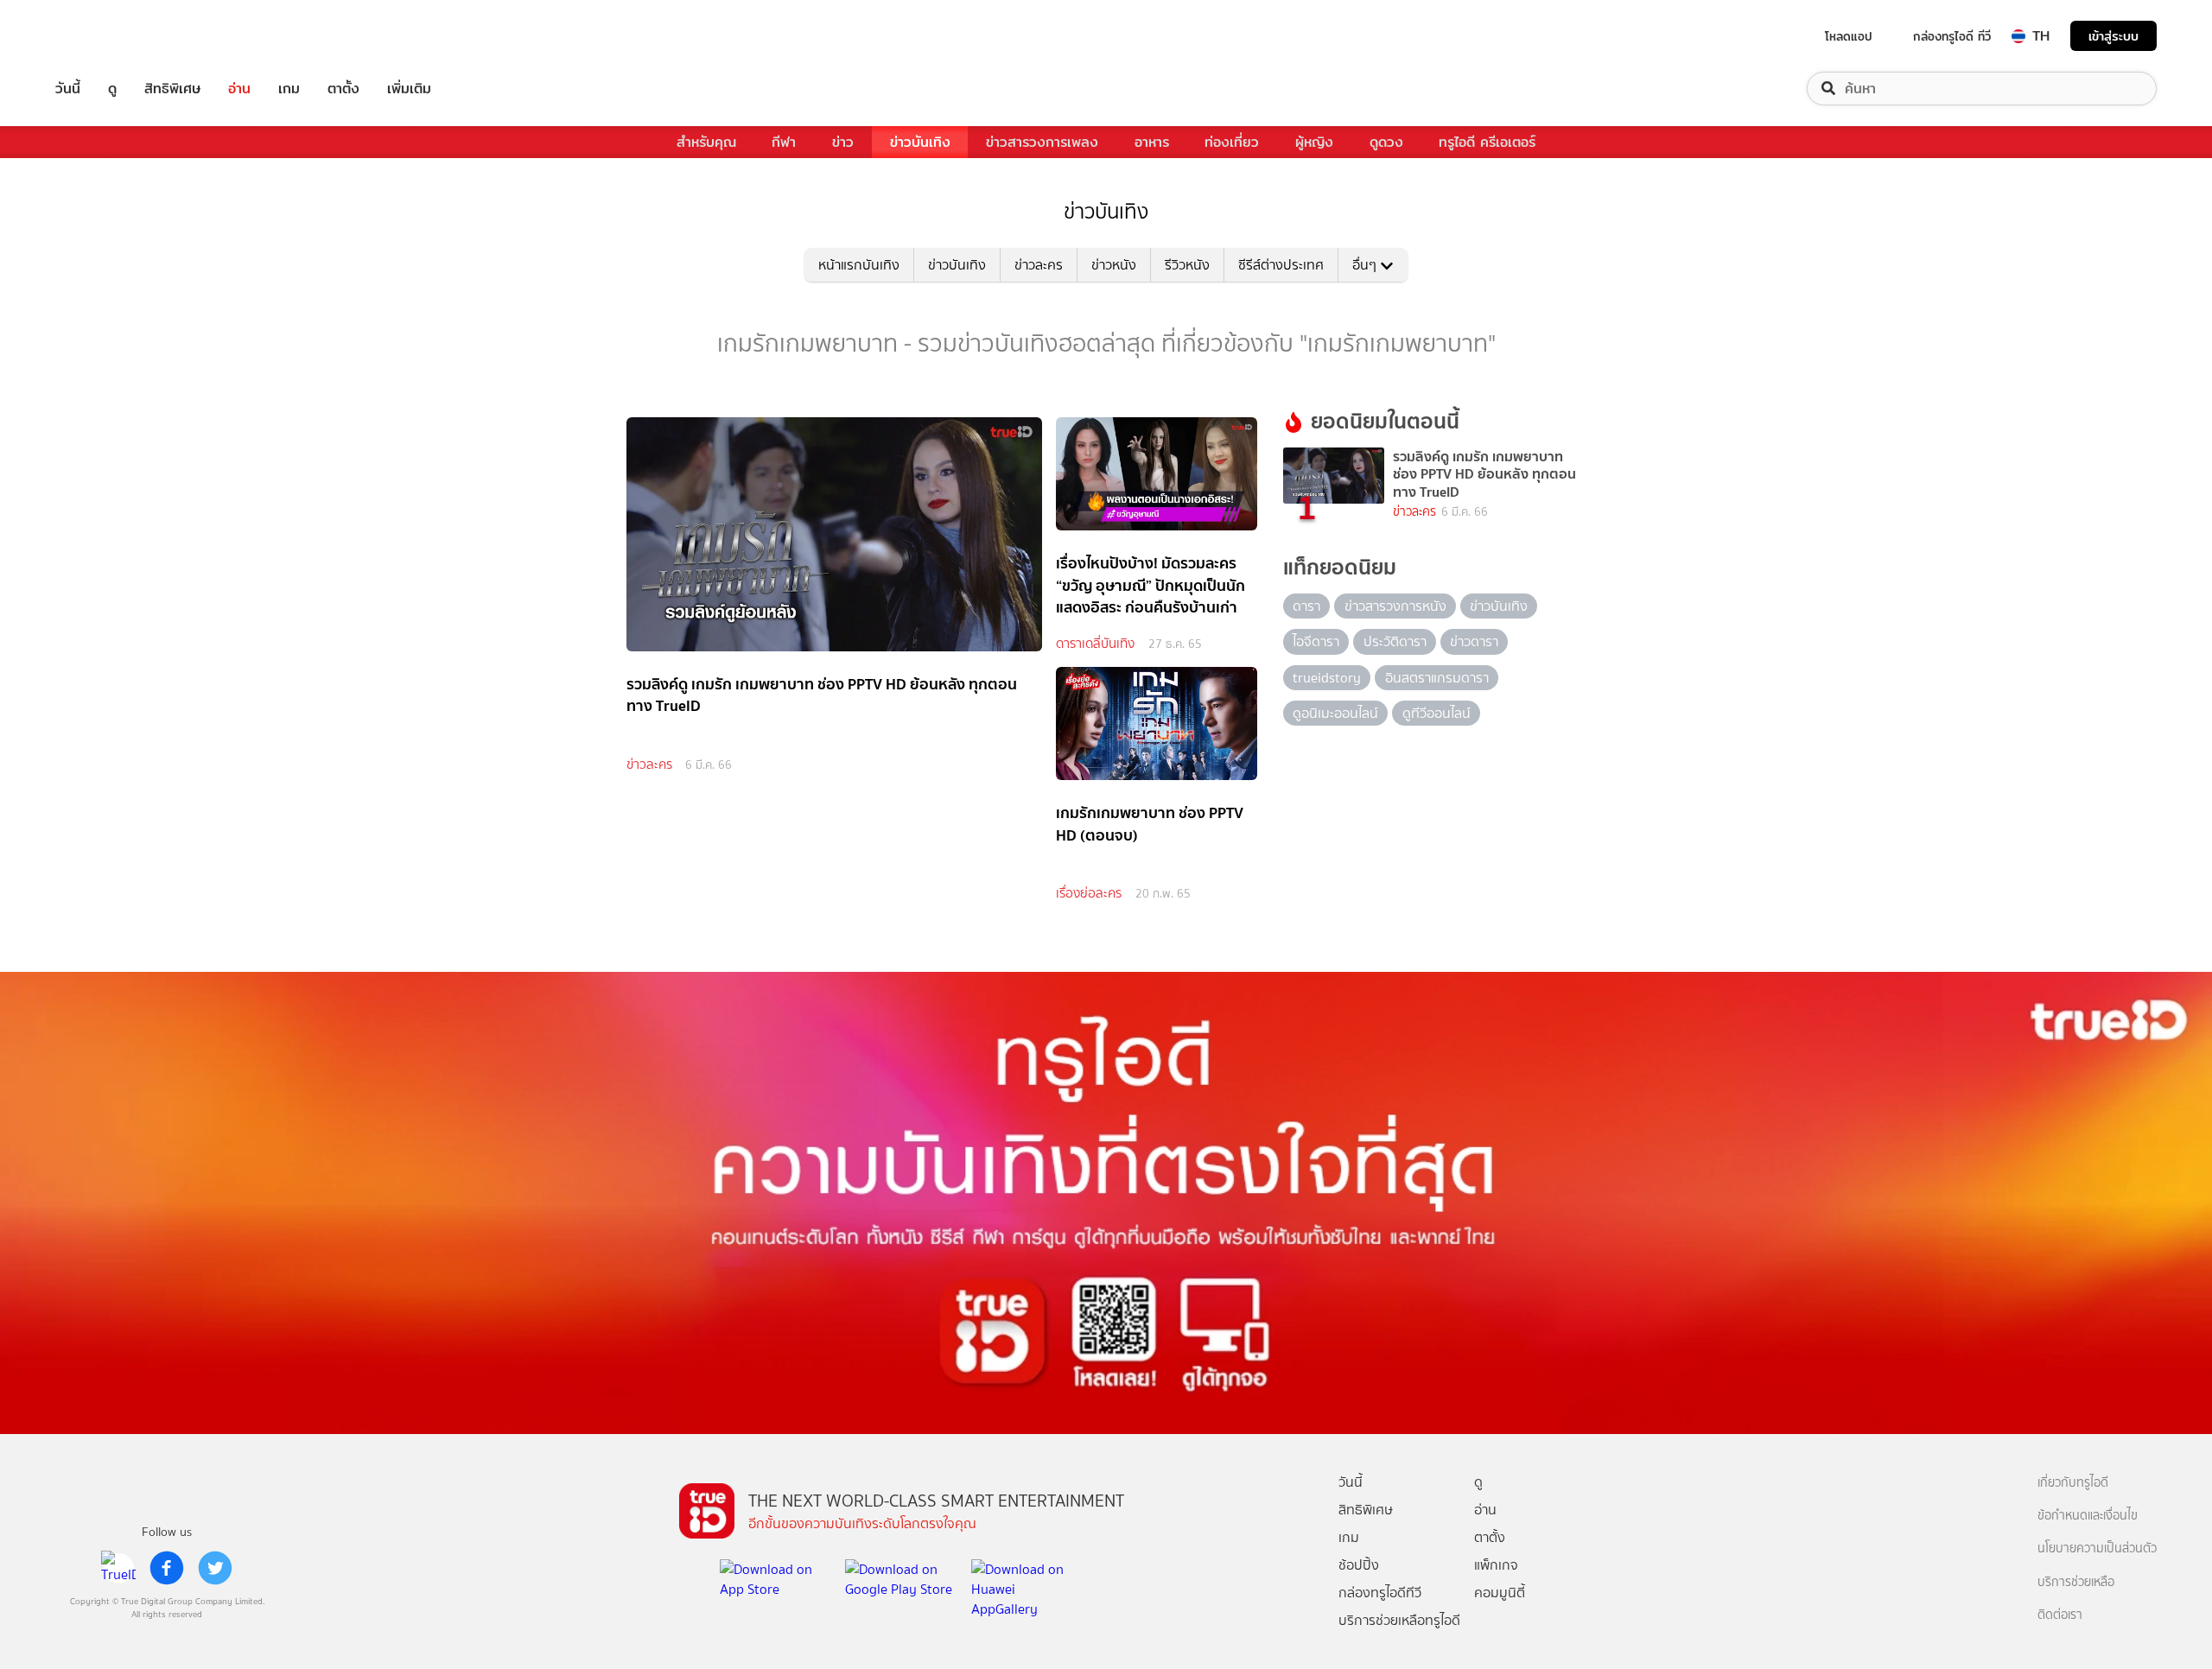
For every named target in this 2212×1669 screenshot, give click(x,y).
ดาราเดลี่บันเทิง (1095, 644)
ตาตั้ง (343, 89)
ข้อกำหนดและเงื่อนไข (2088, 1516)
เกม (289, 89)
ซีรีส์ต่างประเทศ (1281, 265)
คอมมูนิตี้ (1500, 1593)
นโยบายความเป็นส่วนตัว (2097, 1548)
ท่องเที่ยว (1232, 142)
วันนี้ (68, 89)
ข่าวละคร (1039, 265)
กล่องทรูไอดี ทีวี (1952, 36)
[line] (118, 1568)
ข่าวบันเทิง (920, 142)
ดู (112, 89)
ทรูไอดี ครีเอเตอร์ (1487, 142)
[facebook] (167, 1568)
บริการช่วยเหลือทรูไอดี (1399, 1620)
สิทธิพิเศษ (172, 89)
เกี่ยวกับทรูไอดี (2073, 1483)
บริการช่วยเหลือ (2076, 1582)
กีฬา (784, 142)
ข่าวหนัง (1114, 265)
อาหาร (1152, 142)
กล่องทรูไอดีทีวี (1380, 1593)
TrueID (107, 36)
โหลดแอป (1849, 36)
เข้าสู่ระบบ (2113, 36)
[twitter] (215, 1568)
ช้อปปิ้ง (1359, 1565)
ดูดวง (1386, 142)
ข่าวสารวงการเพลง (1042, 142)
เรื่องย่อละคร (1089, 893)
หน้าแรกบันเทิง (859, 265)
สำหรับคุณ (706, 142)
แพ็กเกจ (1496, 1565)
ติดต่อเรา (2060, 1615)
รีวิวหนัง (1187, 265)
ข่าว (843, 142)
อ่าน (239, 89)
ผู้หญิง (1314, 142)
